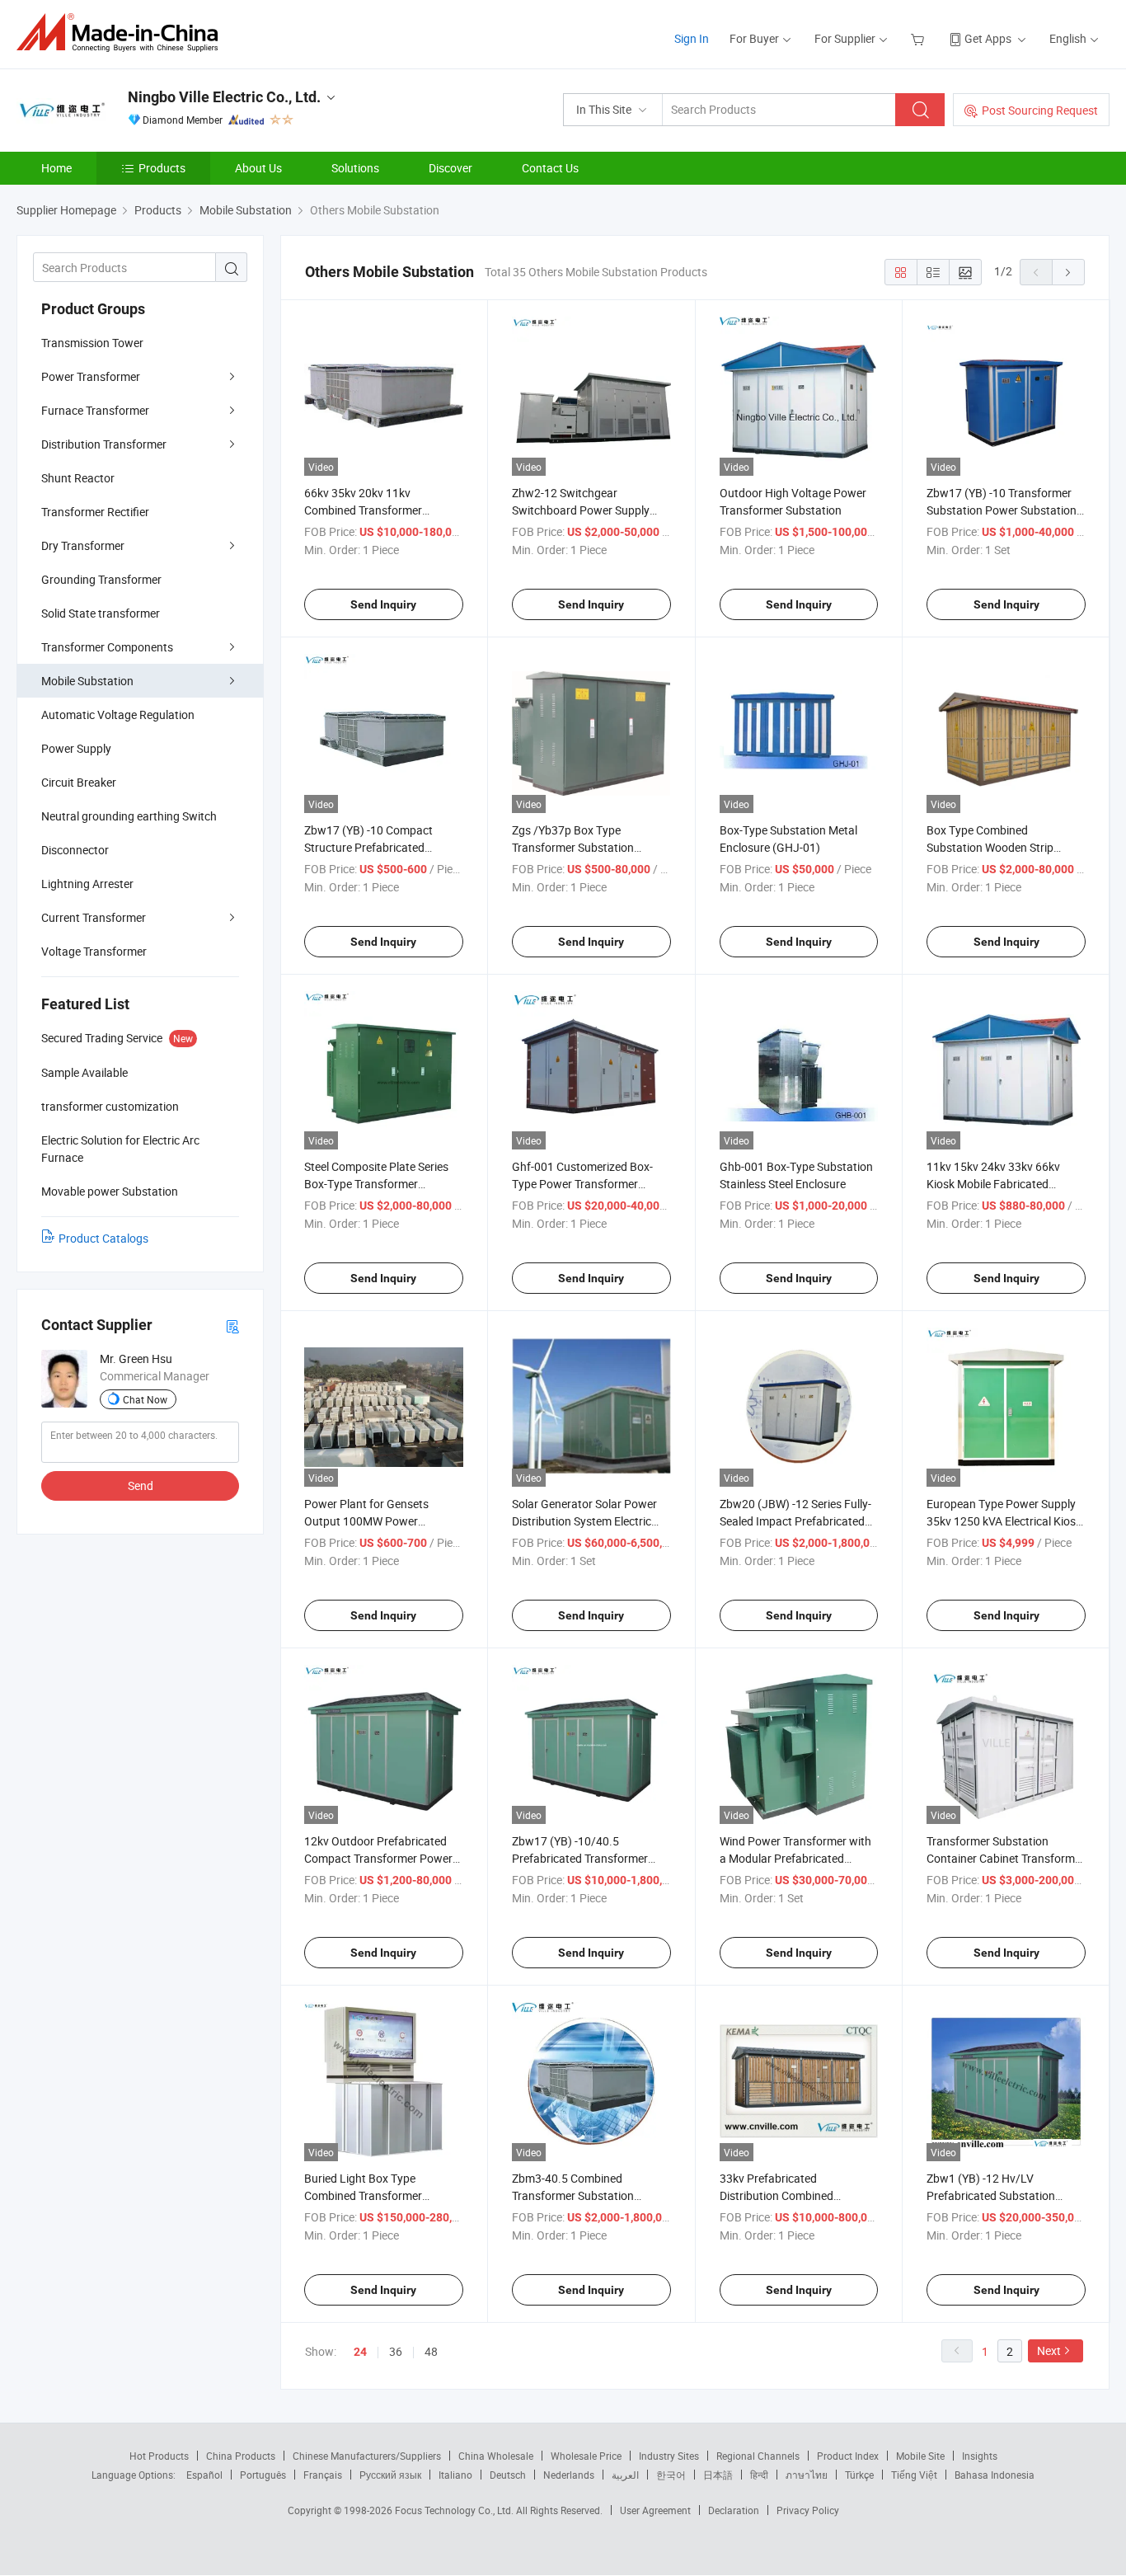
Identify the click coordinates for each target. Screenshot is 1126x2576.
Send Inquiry (383, 604)
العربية (625, 2475)
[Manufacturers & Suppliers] (122, 33)
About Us (258, 168)
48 (431, 2351)
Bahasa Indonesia (995, 2475)
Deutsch (508, 2475)
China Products (241, 2456)
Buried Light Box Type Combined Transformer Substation (363, 2195)
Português (263, 2475)
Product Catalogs (103, 1238)
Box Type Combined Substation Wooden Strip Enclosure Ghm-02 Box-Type (999, 847)
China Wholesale (496, 2456)
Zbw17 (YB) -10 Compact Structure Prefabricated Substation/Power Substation (380, 847)
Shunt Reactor (78, 478)
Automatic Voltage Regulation (118, 715)
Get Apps (988, 38)
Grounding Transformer (101, 579)
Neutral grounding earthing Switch (129, 816)
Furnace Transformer (95, 410)
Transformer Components (107, 647)
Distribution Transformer (104, 444)
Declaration (734, 2510)
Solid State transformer (101, 613)
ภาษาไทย (807, 2475)
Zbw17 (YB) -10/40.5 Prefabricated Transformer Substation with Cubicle (580, 1858)
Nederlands (569, 2475)
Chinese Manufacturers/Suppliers (367, 2456)
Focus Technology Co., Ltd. (455, 2510)
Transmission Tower (92, 343)
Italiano (455, 2475)
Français (323, 2475)
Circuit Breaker (79, 782)
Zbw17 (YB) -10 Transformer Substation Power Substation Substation (1002, 510)
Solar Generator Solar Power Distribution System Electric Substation (584, 1521)
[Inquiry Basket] (920, 38)
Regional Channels (758, 2456)
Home (56, 168)
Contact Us (550, 168)
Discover (450, 168)
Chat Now (145, 1399)
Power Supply (76, 748)
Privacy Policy (808, 2510)
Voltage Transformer (94, 951)
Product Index (848, 2456)
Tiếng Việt (914, 2475)
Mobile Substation (87, 681)
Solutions (355, 168)
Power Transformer (91, 376)
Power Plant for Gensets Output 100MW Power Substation (366, 1521)
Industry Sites (669, 2456)
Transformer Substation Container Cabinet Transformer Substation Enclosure (1006, 1858)
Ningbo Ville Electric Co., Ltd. (224, 97)
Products (162, 168)
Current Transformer (94, 917)
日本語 (718, 2475)
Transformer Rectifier (95, 512)
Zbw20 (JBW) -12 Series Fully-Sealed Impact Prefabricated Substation (795, 1521)
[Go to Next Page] (1068, 272)
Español (204, 2475)
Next (1049, 2350)
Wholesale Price (586, 2456)
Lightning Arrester (87, 884)
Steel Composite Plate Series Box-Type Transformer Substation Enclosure (376, 1184)
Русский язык (390, 2475)
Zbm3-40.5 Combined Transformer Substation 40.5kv (573, 2195)
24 (360, 2352)
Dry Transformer (83, 545)
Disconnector (75, 850)
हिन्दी (759, 2475)
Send (141, 1485)
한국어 (671, 2475)
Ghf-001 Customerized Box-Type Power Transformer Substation (582, 1184)
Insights (980, 2456)
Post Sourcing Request (1040, 110)
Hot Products (159, 2456)
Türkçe (859, 2475)
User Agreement (655, 2510)
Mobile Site (920, 2456)
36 (396, 2351)
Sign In (692, 38)
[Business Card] (232, 1326)
